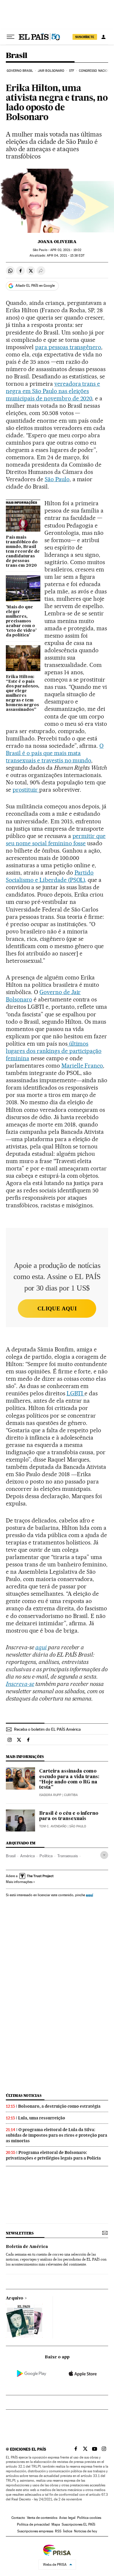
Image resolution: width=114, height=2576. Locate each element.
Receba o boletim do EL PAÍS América (47, 1729)
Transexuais (68, 1856)
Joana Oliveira (57, 242)
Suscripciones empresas (35, 2531)
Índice (68, 2531)
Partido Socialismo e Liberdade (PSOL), (50, 876)
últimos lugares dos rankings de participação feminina (54, 1051)
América (27, 1856)
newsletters (20, 2233)
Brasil (17, 56)
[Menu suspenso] (11, 37)
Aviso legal (67, 2518)
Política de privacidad (33, 2524)
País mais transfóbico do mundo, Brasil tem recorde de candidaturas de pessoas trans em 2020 (23, 552)
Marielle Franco (82, 1066)
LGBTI (76, 1393)
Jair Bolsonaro (51, 71)
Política (46, 1856)
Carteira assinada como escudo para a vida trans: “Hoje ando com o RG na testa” (69, 1779)
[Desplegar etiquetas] (104, 1855)
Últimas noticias (24, 2096)
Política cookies (89, 2518)
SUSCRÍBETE (85, 37)
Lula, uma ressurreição (42, 2118)
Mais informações (19, 1882)
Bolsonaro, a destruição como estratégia (59, 2106)
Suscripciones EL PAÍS (78, 2524)
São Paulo (57, 479)
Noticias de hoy (85, 2531)
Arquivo (15, 2298)
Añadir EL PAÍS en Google (35, 286)
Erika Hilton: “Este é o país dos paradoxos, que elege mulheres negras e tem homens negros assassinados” (23, 693)
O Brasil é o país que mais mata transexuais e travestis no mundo (55, 753)
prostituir (26, 790)
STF (72, 71)
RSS (58, 2531)
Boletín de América (27, 2247)
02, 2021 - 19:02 (66, 250)
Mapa (56, 2524)
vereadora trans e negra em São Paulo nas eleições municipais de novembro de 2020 (53, 391)
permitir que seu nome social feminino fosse (56, 840)
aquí (89, 1895)
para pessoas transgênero (68, 347)
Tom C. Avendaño (53, 1826)
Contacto (18, 2518)
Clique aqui (57, 1309)
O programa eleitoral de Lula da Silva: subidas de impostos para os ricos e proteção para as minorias (57, 2135)
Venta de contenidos (42, 2518)
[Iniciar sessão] (103, 37)
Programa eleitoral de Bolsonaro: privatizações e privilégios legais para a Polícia (53, 2155)
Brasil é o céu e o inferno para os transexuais (69, 1816)
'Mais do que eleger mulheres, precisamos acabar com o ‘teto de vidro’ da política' (21, 621)
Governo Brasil (20, 71)
